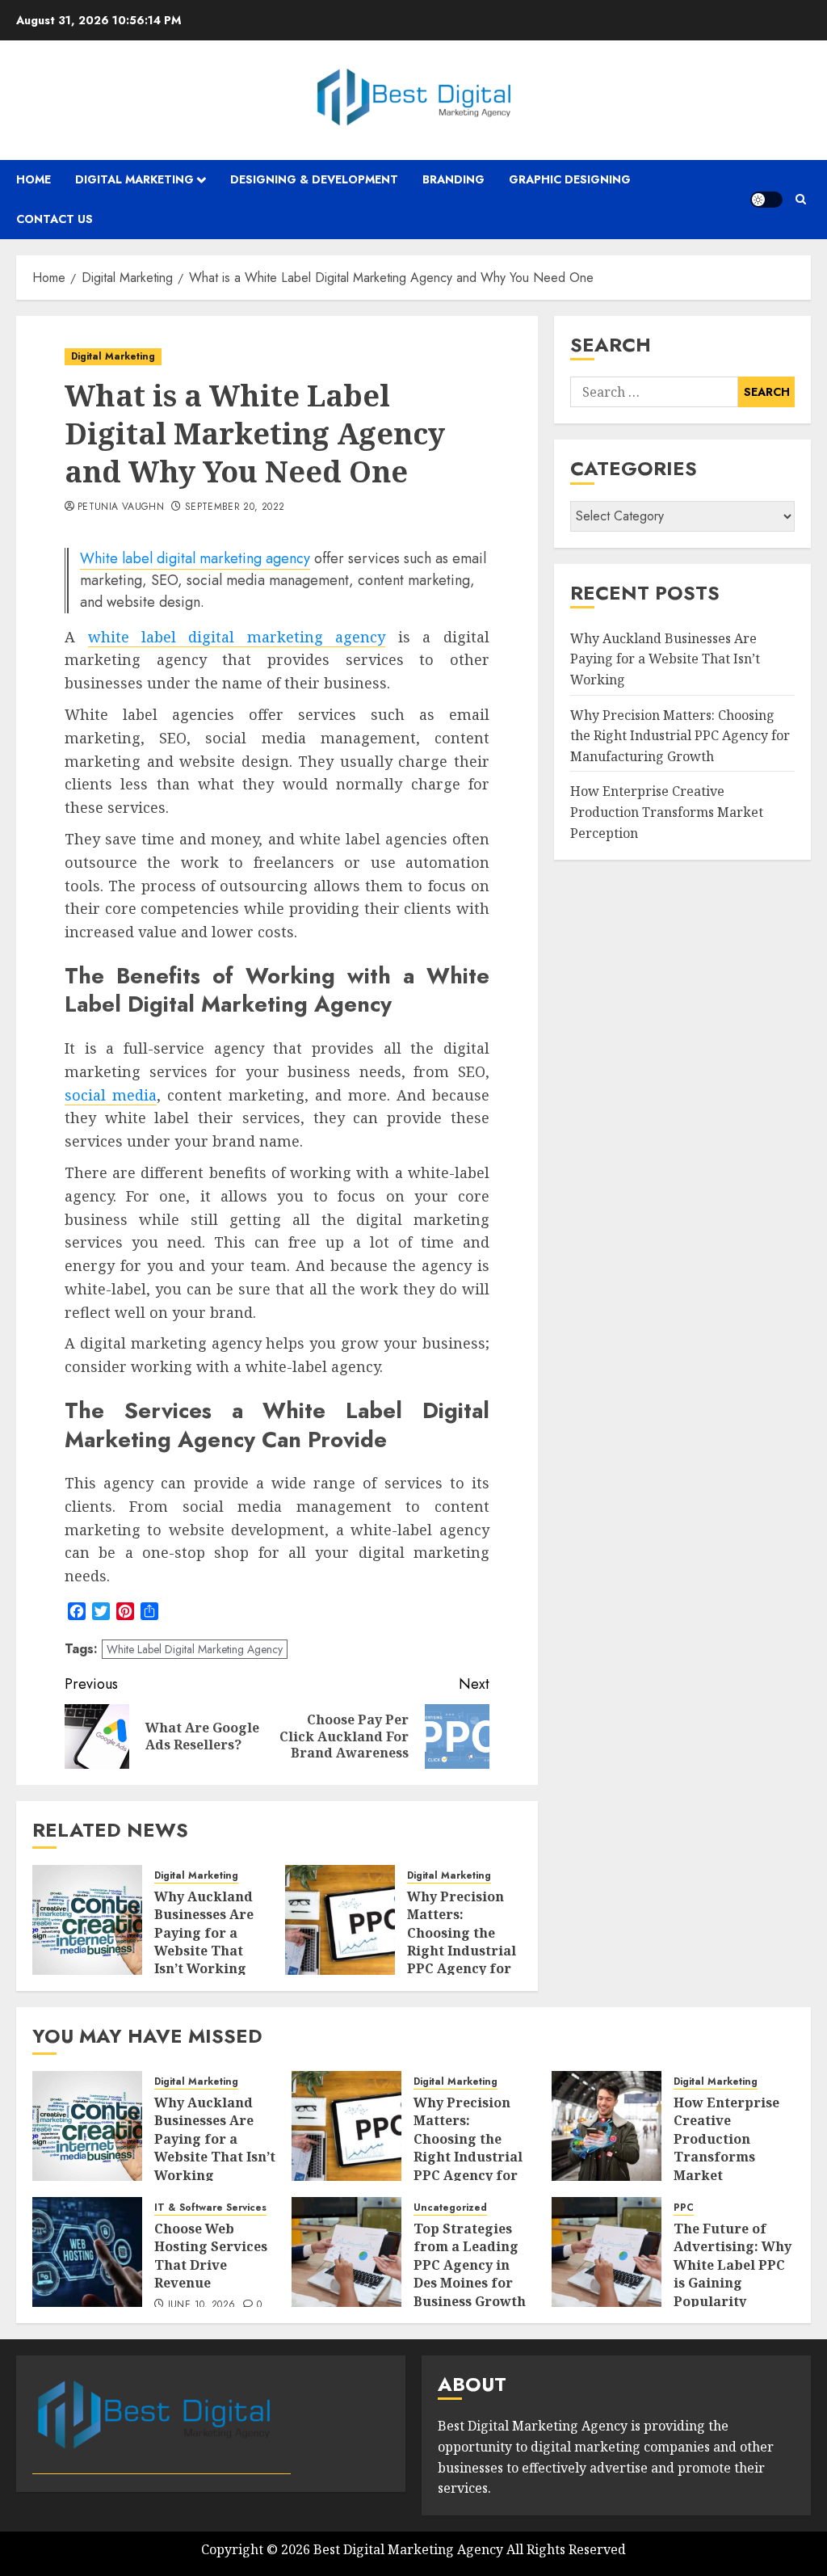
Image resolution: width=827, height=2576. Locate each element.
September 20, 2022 (235, 507)
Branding (453, 179)
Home (34, 179)
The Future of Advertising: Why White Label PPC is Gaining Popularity (733, 2265)
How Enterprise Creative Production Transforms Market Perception (667, 812)
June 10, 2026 (202, 2305)
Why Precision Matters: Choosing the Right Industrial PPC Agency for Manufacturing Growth (462, 1951)
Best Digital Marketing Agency (408, 2549)
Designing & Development (314, 179)
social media (111, 1095)
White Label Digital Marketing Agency (195, 1649)
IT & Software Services (210, 2208)
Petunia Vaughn (121, 507)
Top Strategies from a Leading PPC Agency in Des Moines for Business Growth (470, 2265)
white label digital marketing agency (237, 637)
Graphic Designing (570, 179)
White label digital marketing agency (195, 558)
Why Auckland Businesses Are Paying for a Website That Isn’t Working (204, 1933)
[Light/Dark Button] (766, 200)
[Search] (801, 199)
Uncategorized (450, 2208)
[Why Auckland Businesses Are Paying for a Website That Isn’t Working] (87, 1920)
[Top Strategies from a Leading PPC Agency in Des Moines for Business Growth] (346, 2252)
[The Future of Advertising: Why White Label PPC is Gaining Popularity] (607, 2252)
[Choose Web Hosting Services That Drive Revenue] (87, 2252)
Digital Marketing (134, 179)
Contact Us (55, 219)
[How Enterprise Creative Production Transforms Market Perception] (607, 2126)
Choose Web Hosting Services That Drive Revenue (211, 2256)
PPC (684, 2208)
